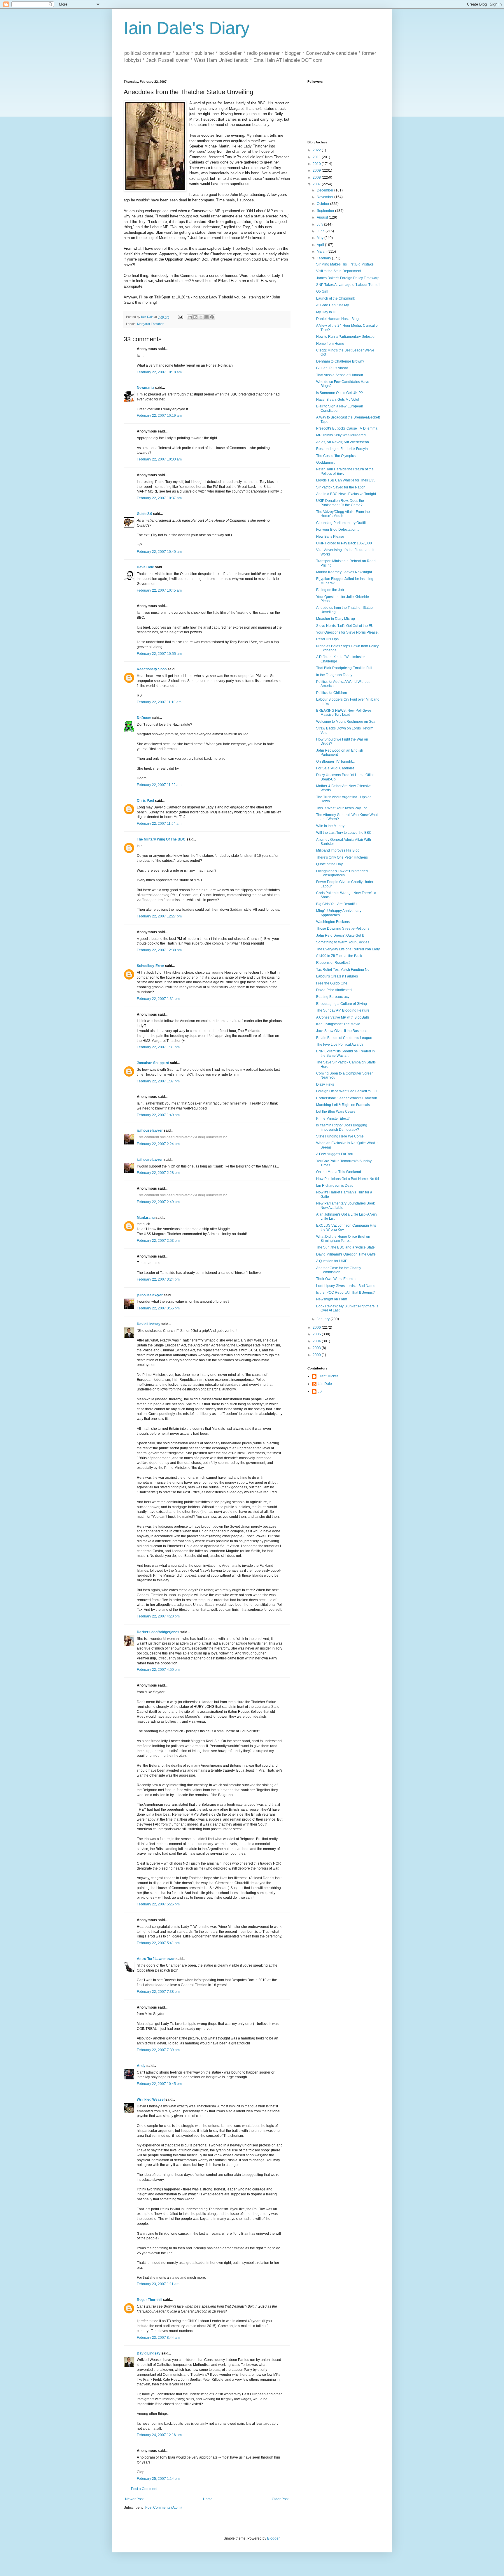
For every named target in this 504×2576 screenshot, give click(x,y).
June (321, 231)
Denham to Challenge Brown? (340, 361)
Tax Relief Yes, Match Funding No (343, 970)
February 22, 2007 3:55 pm (158, 1308)
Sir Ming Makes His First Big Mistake (345, 264)
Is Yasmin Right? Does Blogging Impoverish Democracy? (342, 1127)
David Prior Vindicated (334, 990)
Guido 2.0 (145, 514)
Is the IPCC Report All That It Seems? (345, 1293)
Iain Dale (325, 1384)
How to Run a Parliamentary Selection (346, 337)
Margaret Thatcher (150, 324)
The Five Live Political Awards (340, 1045)
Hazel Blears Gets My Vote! (338, 400)
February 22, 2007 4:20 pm (158, 1616)
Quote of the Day (329, 864)
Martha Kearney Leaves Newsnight (344, 572)
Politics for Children (332, 693)
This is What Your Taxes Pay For (342, 808)
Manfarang (146, 1218)
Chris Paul (145, 801)
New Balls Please (330, 537)
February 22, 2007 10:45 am (159, 590)
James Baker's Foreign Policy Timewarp (348, 278)
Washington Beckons (333, 922)
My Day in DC (327, 312)
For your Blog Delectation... (338, 530)
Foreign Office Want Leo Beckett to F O (347, 1091)
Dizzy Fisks (325, 1084)
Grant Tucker (328, 1376)
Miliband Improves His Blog (338, 850)
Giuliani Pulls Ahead (332, 368)
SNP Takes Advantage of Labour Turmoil (348, 285)
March (322, 252)
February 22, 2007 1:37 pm (158, 1081)
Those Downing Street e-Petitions (343, 929)
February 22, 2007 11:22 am (159, 785)
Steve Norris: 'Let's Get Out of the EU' (345, 626)
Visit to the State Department (339, 271)
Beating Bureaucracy (333, 997)
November (325, 197)
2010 (317, 164)
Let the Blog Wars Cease (336, 1112)
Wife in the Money (330, 826)
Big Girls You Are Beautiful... (338, 904)
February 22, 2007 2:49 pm (158, 1202)
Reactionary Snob (152, 669)
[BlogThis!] (195, 317)
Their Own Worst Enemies (337, 1279)
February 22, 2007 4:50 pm (158, 1670)
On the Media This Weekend (339, 1172)
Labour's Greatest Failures (337, 976)
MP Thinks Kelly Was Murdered (341, 435)
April (321, 245)
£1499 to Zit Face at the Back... (340, 956)
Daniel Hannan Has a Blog (337, 319)
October (323, 204)
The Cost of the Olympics (336, 456)
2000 (317, 1355)
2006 (317, 1327)
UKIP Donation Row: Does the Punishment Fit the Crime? (340, 503)
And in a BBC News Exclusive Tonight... (347, 494)
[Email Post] (180, 317)
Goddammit (325, 463)
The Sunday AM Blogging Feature (343, 1010)
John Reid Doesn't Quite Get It (340, 936)
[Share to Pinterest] (212, 317)
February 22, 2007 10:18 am (159, 372)
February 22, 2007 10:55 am (159, 654)
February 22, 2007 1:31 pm (158, 999)
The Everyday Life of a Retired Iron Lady (348, 949)
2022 (317, 150)
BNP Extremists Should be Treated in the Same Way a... (345, 1053)
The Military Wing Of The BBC (161, 839)
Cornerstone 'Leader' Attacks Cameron (347, 1098)
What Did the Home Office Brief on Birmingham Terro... (343, 1239)
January (324, 1319)
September (326, 211)
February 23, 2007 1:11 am (158, 2284)
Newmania (146, 388)
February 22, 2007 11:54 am (159, 824)
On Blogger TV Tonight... (335, 762)
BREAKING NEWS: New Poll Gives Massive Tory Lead (344, 713)
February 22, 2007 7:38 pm (158, 1992)
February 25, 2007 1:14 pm (158, 2479)
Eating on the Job (330, 590)
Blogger (273, 2538)
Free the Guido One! (332, 983)
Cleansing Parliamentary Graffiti (341, 523)
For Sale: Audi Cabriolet (335, 768)
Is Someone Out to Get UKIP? (339, 393)
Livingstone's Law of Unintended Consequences (342, 873)
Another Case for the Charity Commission (339, 1270)
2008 (317, 177)
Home (208, 2499)
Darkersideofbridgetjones (158, 1632)
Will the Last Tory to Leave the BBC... (345, 833)
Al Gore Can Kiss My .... (335, 305)
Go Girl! (322, 291)
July (320, 224)
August (323, 217)
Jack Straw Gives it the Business (342, 1031)
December (325, 190)
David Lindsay (149, 1324)
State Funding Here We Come (340, 1136)
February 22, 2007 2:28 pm (158, 1173)
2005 (317, 1334)
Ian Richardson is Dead (335, 1186)
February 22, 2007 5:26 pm (158, 1904)
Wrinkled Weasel (151, 2100)
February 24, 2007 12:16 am (159, 2435)
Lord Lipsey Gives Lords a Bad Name (346, 1286)
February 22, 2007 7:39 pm (158, 2050)
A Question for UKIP (332, 1261)
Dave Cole (145, 567)
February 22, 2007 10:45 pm (159, 2084)
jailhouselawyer (150, 1130)
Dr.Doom (144, 718)
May (321, 238)
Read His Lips (327, 639)
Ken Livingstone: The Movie (338, 1024)
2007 (317, 184)
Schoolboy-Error (150, 966)
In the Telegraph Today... (335, 675)
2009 (317, 170)
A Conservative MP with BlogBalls (343, 1017)
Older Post (280, 2499)
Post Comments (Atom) (163, 2508)
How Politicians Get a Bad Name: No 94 (348, 1179)
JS (320, 1391)
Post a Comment (144, 2489)
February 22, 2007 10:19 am (159, 416)
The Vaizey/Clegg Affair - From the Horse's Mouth (343, 514)
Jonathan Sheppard (153, 1063)
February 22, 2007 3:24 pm (158, 1279)
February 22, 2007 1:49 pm (158, 1115)
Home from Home (330, 344)
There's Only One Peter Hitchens (342, 857)
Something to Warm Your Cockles (343, 942)
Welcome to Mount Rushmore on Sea (346, 722)
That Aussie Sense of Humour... (341, 375)
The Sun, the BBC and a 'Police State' (346, 1247)
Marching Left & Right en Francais (343, 1105)
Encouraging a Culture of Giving (342, 1004)
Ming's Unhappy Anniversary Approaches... (339, 913)
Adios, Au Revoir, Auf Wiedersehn (343, 442)
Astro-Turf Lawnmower (156, 1959)
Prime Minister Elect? (333, 1119)
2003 (317, 1348)
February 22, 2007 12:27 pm (159, 916)
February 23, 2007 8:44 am (158, 2338)
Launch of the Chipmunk (336, 298)
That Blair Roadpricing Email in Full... (345, 668)
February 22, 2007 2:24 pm (158, 1144)
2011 (317, 157)
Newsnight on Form (332, 1299)
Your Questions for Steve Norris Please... (348, 632)
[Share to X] (201, 317)
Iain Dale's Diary (187, 28)
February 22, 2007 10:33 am (159, 459)
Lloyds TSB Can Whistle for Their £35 (346, 480)
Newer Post (134, 2499)
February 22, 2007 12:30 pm (159, 950)
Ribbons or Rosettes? (333, 963)
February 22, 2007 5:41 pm (158, 1943)
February (324, 258)
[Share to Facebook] (206, 317)
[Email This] (190, 317)
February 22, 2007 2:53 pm (158, 1241)
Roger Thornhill (149, 2300)
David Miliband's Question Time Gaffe (346, 1254)
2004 (317, 1341)
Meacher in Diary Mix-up (336, 619)
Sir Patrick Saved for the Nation (341, 487)
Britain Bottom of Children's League (344, 1038)
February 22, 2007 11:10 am (159, 702)
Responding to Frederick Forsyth (342, 449)
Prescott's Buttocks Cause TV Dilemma (347, 428)
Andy (141, 2066)
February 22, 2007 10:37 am (159, 498)
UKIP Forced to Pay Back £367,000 (344, 543)
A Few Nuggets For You (335, 1154)
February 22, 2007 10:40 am (159, 552)
